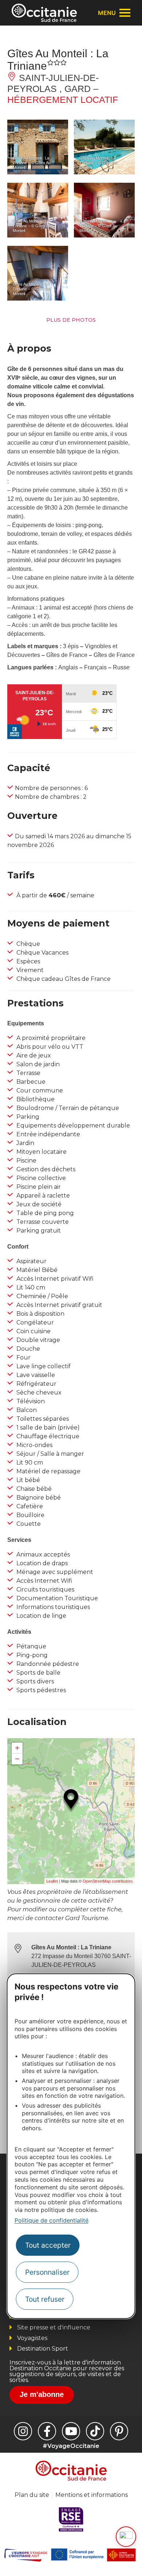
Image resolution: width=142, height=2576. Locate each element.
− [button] (17, 1759)
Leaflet (52, 1881)
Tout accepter (48, 2245)
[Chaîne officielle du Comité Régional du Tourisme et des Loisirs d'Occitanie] (71, 2431)
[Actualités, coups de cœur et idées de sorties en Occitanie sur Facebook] (47, 2431)
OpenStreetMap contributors (108, 1881)
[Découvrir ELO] (126, 2537)
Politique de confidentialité (52, 2220)
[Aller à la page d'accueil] (44, 13)
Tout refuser (45, 2299)
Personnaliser (47, 2272)
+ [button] (17, 1748)
